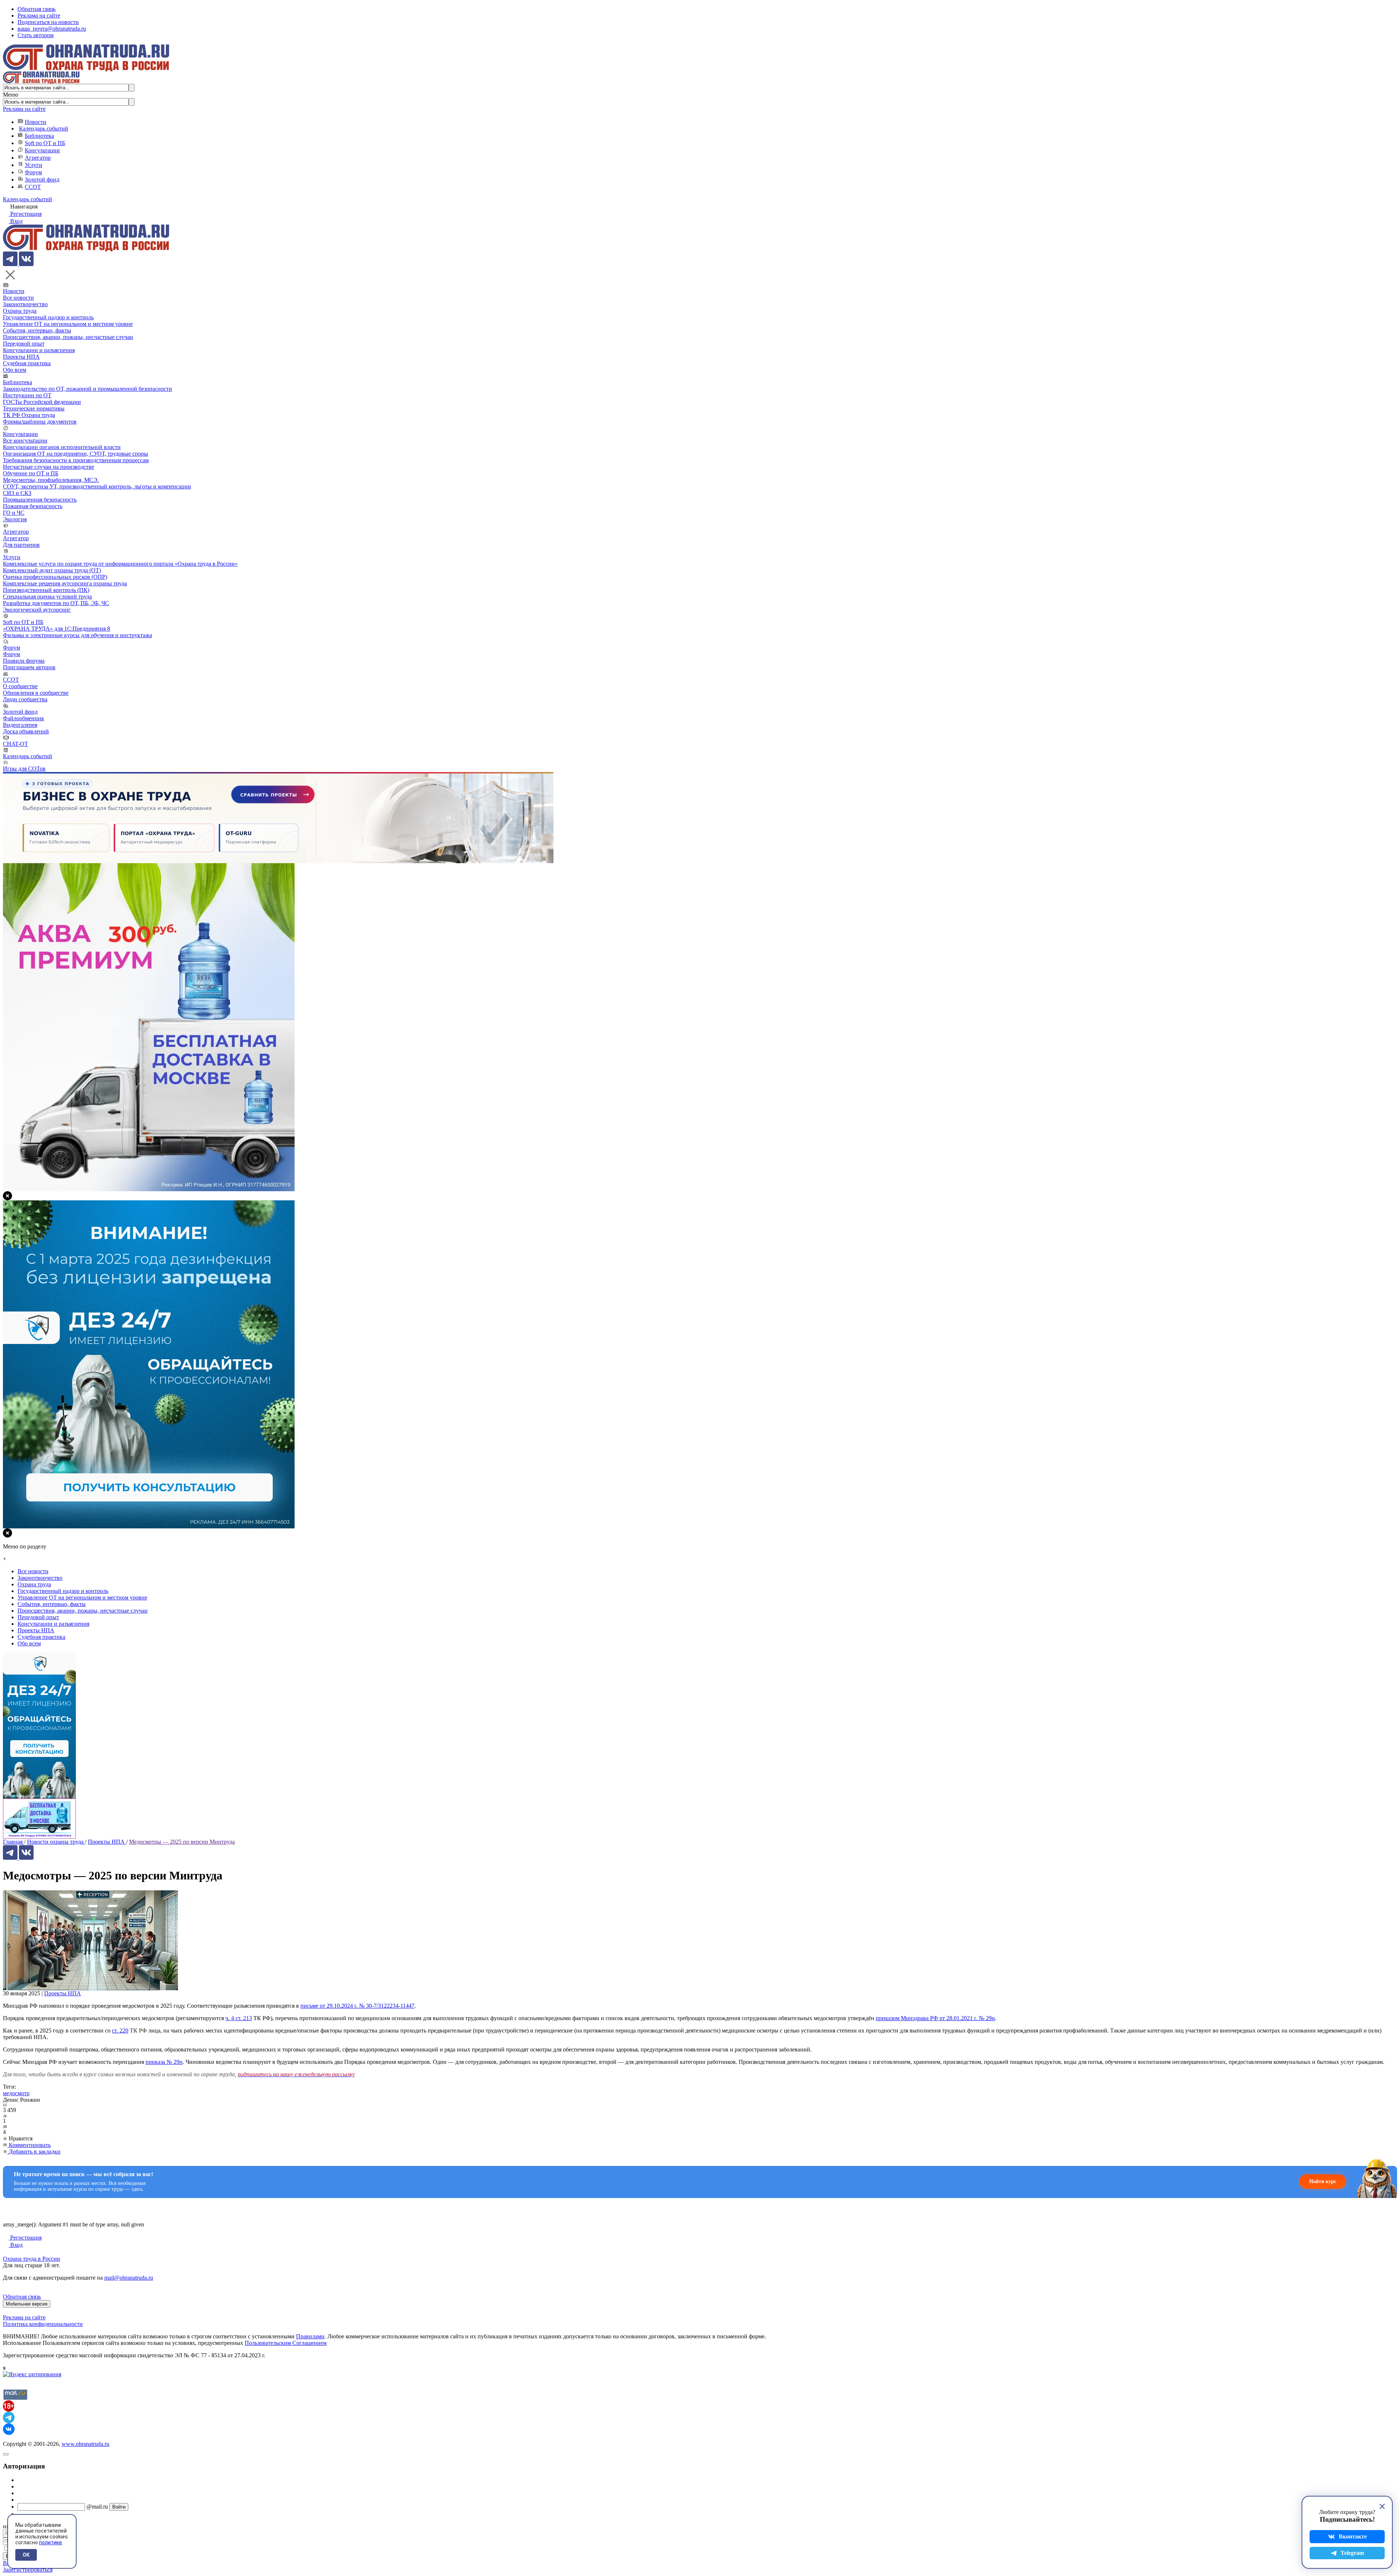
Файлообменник (24, 718)
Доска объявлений (26, 731)
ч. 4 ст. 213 (239, 2018)
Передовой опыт (24, 344)
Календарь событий (44, 128)
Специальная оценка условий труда (47, 597)
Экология (15, 519)
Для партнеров (21, 545)
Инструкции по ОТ (27, 395)
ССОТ (33, 187)
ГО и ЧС (14, 513)
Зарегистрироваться (28, 2570)
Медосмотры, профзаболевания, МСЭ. (51, 480)
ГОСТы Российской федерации (42, 402)
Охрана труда (20, 311)
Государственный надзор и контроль (48, 317)
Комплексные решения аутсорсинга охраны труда (65, 583)
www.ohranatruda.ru (85, 2444)
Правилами (310, 2336)
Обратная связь (36, 9)
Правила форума (24, 661)
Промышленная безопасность (40, 500)
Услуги (34, 165)
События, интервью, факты (37, 330)
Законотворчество (25, 304)
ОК (26, 2555)
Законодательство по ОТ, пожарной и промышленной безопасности (87, 389)
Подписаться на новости (48, 22)
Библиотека (39, 136)
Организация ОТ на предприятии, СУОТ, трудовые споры (75, 454)
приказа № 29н (164, 2062)
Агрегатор (38, 158)
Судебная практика (27, 363)
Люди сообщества (25, 699)
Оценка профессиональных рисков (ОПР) (55, 577)
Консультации (42, 150)
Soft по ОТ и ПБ (45, 143)
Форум (33, 172)
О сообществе (20, 686)
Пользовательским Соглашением (286, 2343)
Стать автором (36, 35)
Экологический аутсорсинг (37, 610)
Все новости (18, 298)
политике (50, 2542)
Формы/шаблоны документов (40, 422)
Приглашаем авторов (29, 667)
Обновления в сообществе (36, 693)
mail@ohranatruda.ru (129, 2278)
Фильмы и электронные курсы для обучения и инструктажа (77, 635)
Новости (36, 122)
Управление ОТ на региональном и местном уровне (68, 324)
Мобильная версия (27, 2304)
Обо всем (15, 370)
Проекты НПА (21, 357)
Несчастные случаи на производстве (48, 467)
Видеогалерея (20, 725)
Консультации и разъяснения (39, 350)
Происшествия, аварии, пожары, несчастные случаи (68, 337)
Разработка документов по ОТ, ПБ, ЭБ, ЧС (56, 603)
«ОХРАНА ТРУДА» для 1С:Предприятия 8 (57, 629)
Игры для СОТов (24, 769)
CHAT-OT (15, 744)
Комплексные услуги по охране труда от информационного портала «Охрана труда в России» (120, 564)
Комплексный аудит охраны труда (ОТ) (52, 570)
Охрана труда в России (32, 2259)
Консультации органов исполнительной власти (62, 447)
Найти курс (1323, 2181)
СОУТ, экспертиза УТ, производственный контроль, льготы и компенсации (97, 486)
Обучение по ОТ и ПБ (31, 473)
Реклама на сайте (39, 15)
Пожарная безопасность (33, 506)
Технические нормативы (34, 408)
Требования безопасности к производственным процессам (76, 460)
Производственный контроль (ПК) (46, 590)
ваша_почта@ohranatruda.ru (52, 29)
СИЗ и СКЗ (17, 493)
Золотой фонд (42, 180)
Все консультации (25, 441)
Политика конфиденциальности (43, 2324)
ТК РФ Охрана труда (29, 415)
